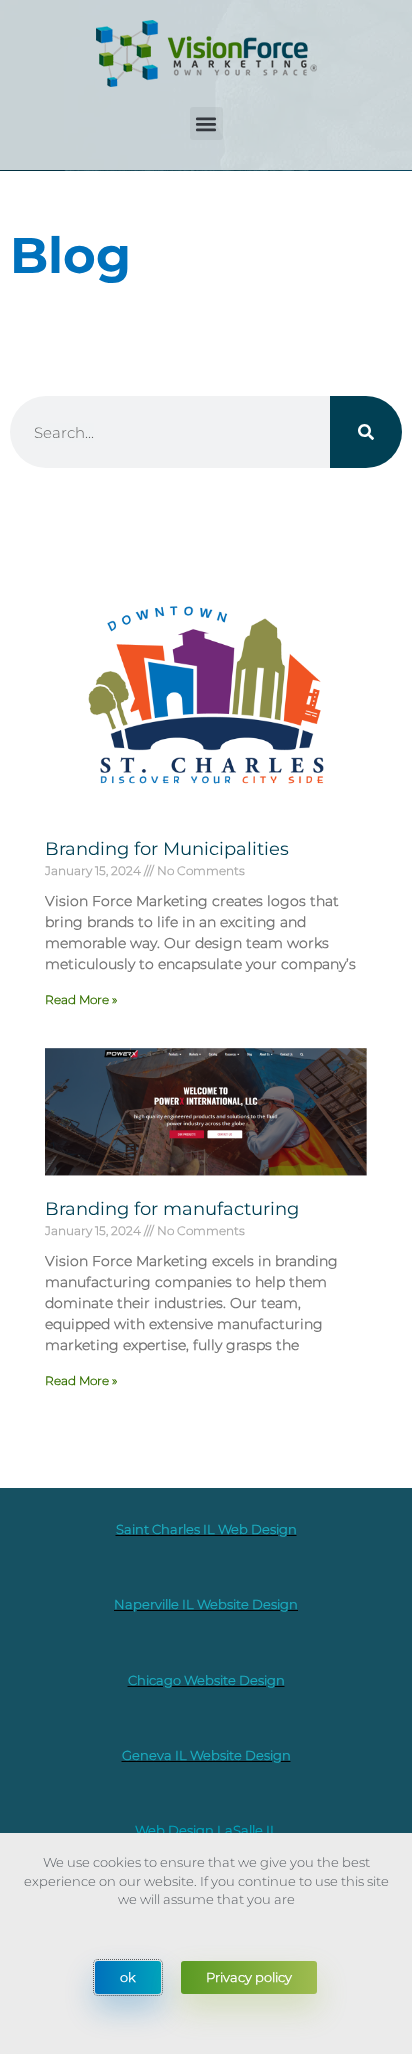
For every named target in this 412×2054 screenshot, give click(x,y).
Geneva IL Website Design (206, 1755)
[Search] (366, 432)
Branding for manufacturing (172, 1209)
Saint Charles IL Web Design (206, 1529)
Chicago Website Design (206, 1680)
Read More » (81, 999)
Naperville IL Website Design (206, 1604)
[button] (206, 123)
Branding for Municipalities (167, 849)
